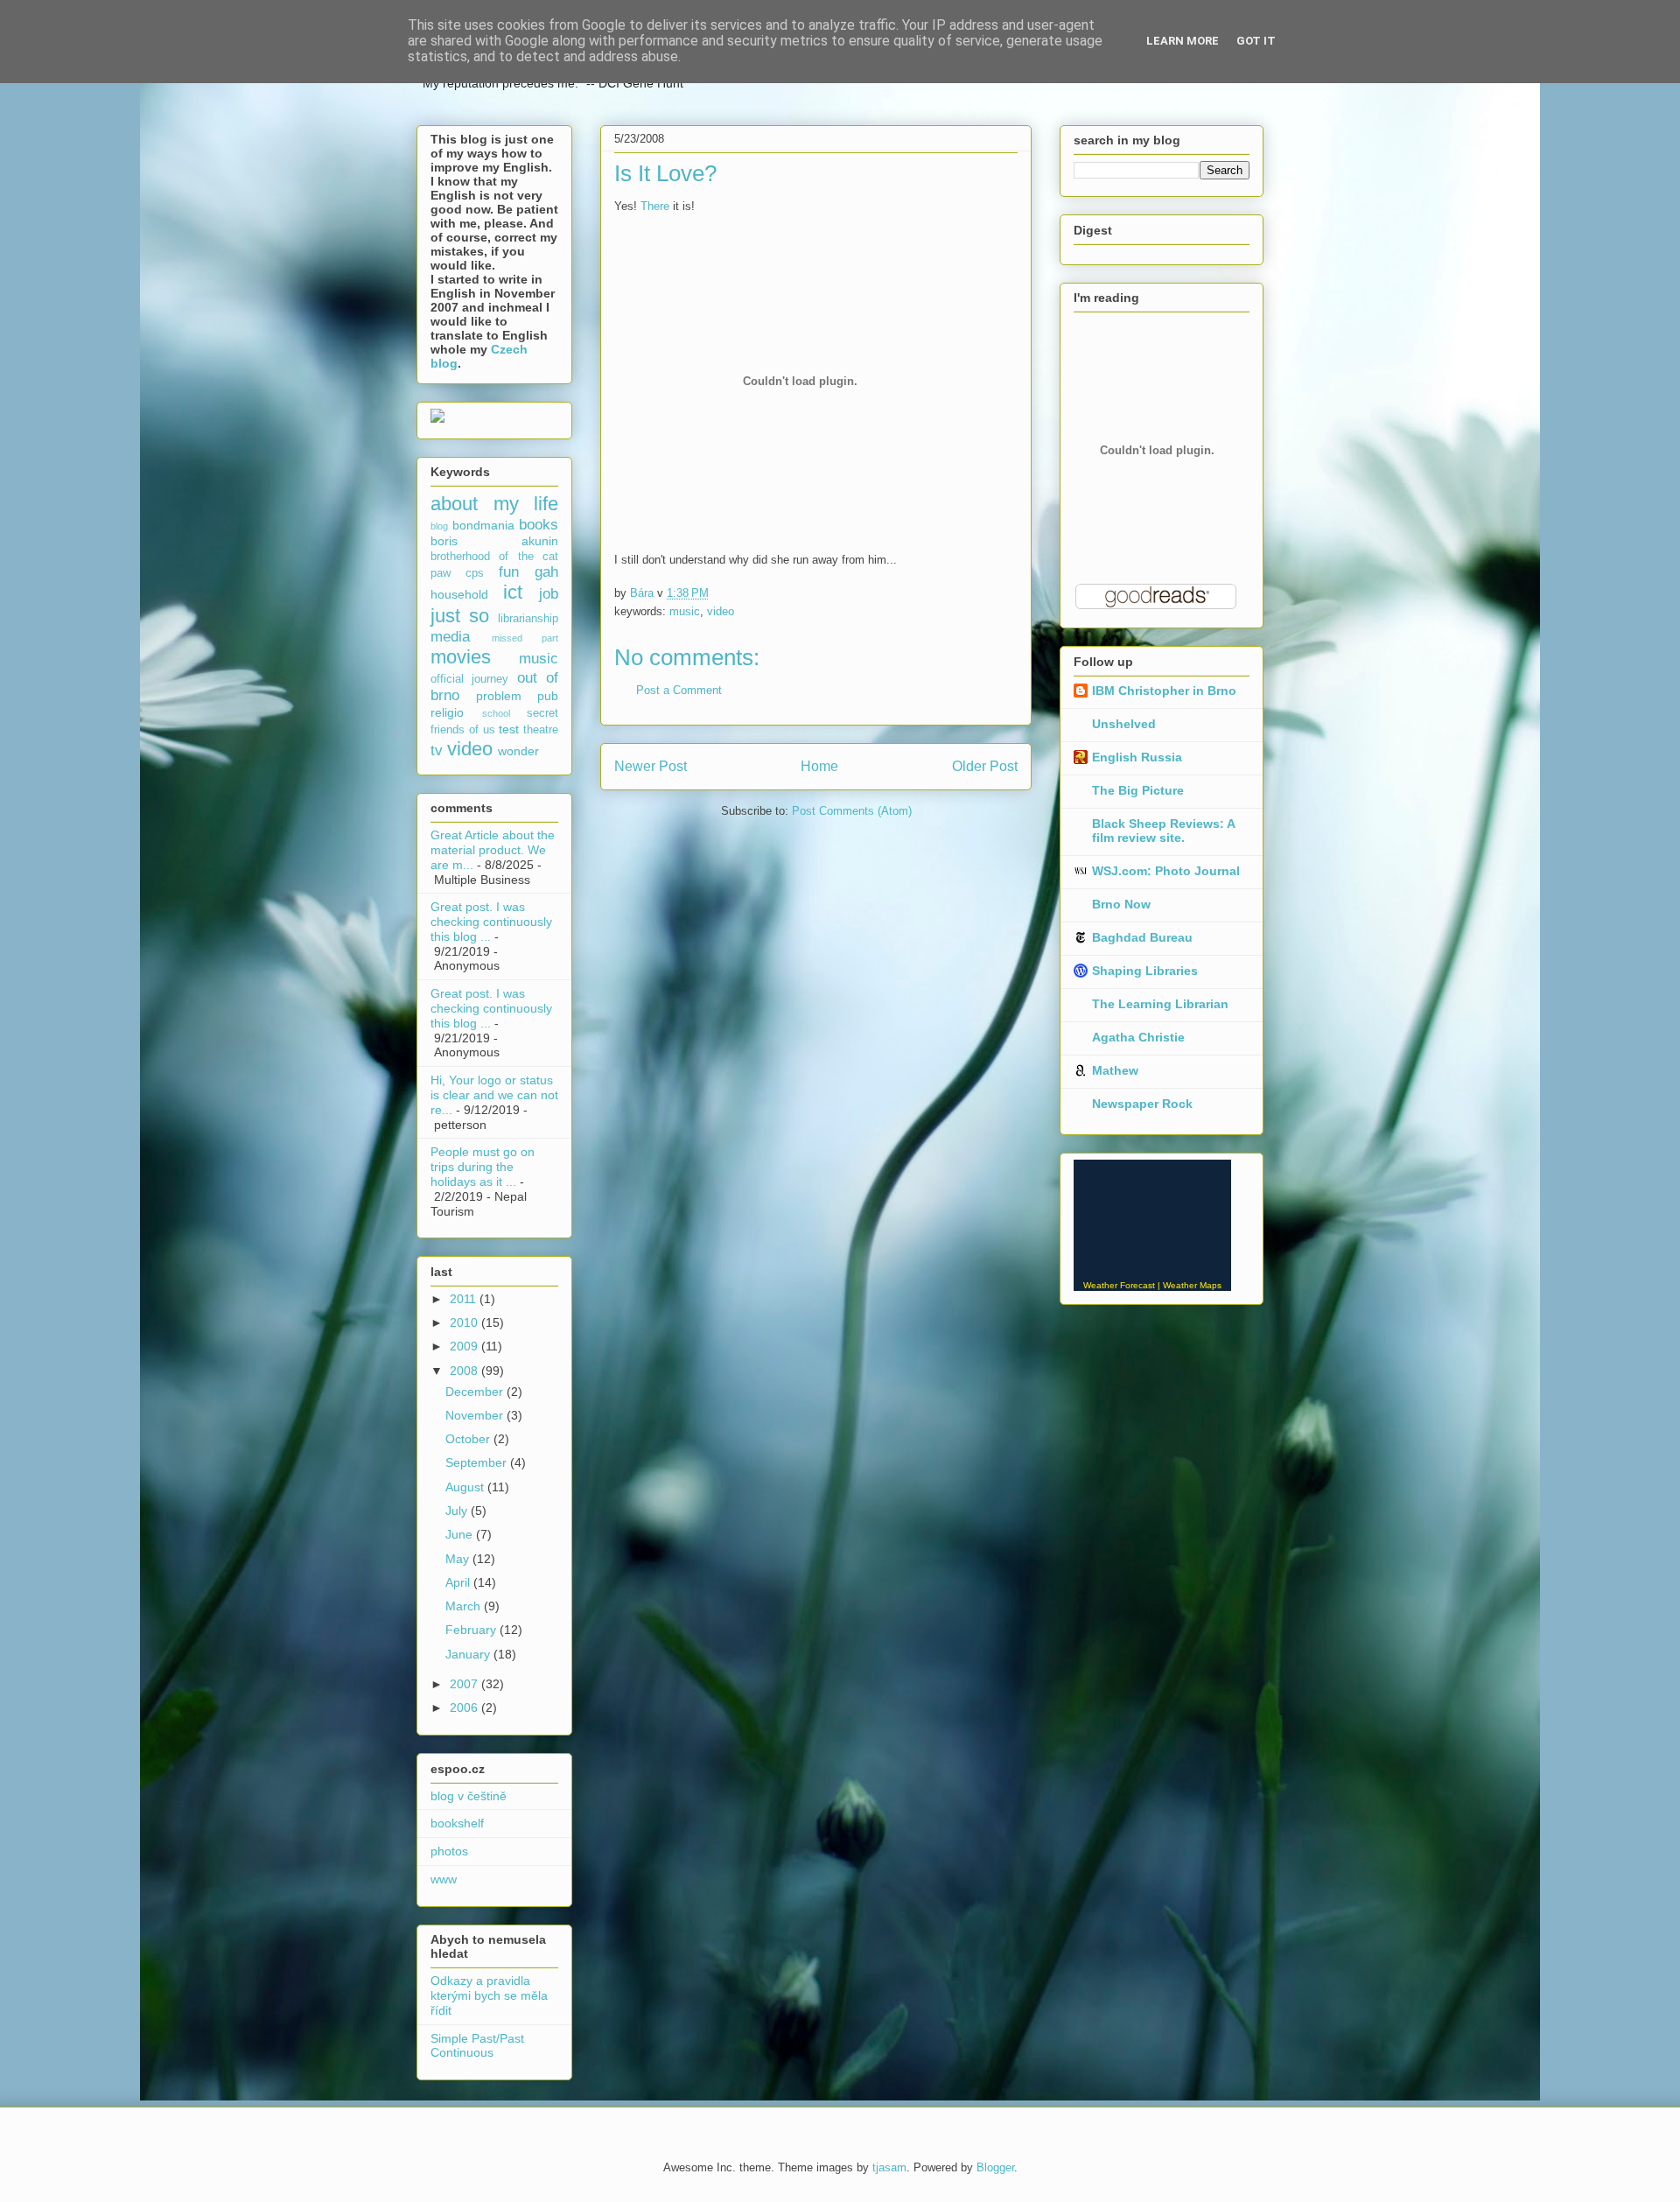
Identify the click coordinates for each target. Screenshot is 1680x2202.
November (476, 1415)
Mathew (1115, 1070)
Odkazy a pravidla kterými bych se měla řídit (489, 1995)
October (469, 1439)
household (459, 594)
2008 (465, 1371)
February (472, 1630)
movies (461, 657)
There (655, 206)
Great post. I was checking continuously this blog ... (491, 922)
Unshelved (1124, 724)
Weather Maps (1192, 1285)
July (458, 1511)
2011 (465, 1299)
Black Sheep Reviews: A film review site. (1163, 831)
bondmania (483, 525)
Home (819, 766)
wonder (518, 751)
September (478, 1462)
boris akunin (494, 541)
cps (475, 573)
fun (509, 572)
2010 (465, 1322)
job (549, 594)
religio (447, 712)
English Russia (1137, 757)
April (459, 1582)
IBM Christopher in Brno (1164, 691)
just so (460, 616)
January (469, 1654)
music (685, 611)
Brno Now (1121, 904)
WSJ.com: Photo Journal (1166, 871)
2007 (465, 1684)
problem (499, 696)
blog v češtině (469, 1796)
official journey (469, 679)
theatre (541, 730)
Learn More (1183, 41)
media (450, 637)
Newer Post (651, 766)
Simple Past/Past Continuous (477, 2046)
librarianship (528, 619)
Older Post (985, 766)
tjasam (889, 2167)
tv (437, 750)
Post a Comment (679, 690)
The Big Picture (1138, 790)
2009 (465, 1346)
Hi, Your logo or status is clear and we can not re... (494, 1095)
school (496, 713)
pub (548, 696)
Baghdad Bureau (1142, 937)
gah (546, 572)
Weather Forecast (1119, 1285)
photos (449, 1851)
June (461, 1534)
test (509, 729)
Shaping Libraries (1145, 971)
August (466, 1487)
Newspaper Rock (1142, 1104)
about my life (494, 504)
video (721, 611)
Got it (1256, 41)
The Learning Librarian (1160, 1004)
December (476, 1392)
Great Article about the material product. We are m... (493, 850)
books (539, 525)
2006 (465, 1708)
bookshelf (457, 1823)
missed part (525, 638)
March (465, 1606)
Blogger (995, 2167)
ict (513, 592)
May (459, 1559)
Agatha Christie (1138, 1037)
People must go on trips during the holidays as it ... (483, 1167)
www (444, 1879)
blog (439, 526)
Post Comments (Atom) (852, 811)
